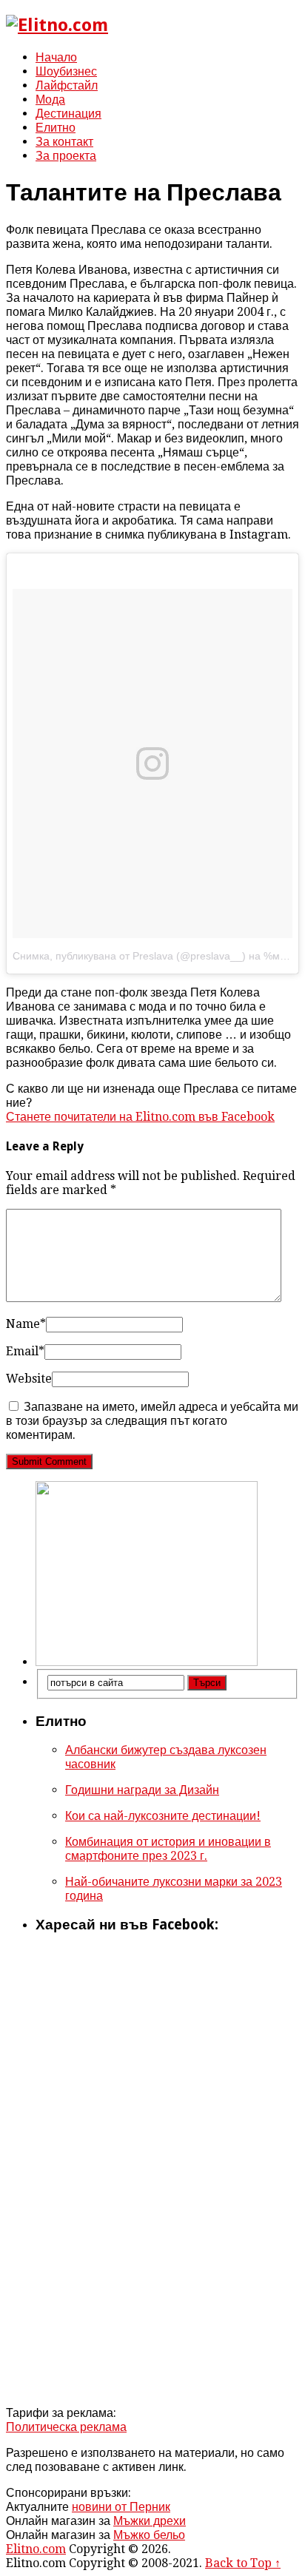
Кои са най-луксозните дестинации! (163, 1816)
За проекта (66, 156)
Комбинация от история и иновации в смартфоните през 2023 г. (168, 1849)
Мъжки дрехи (150, 2521)
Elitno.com (36, 2549)
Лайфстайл (67, 85)
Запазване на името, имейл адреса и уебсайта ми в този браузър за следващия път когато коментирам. (152, 1421)
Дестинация (68, 114)
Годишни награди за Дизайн (142, 1790)
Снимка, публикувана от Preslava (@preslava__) (129, 956)
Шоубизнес (66, 71)
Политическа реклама (66, 2427)
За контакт (64, 142)
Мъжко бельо (149, 2535)
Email (25, 1351)
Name (26, 1324)
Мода (50, 100)
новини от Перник (121, 2507)
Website (29, 1379)
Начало (56, 57)
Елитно (56, 128)
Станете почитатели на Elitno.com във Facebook (140, 1117)
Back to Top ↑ (243, 2563)
